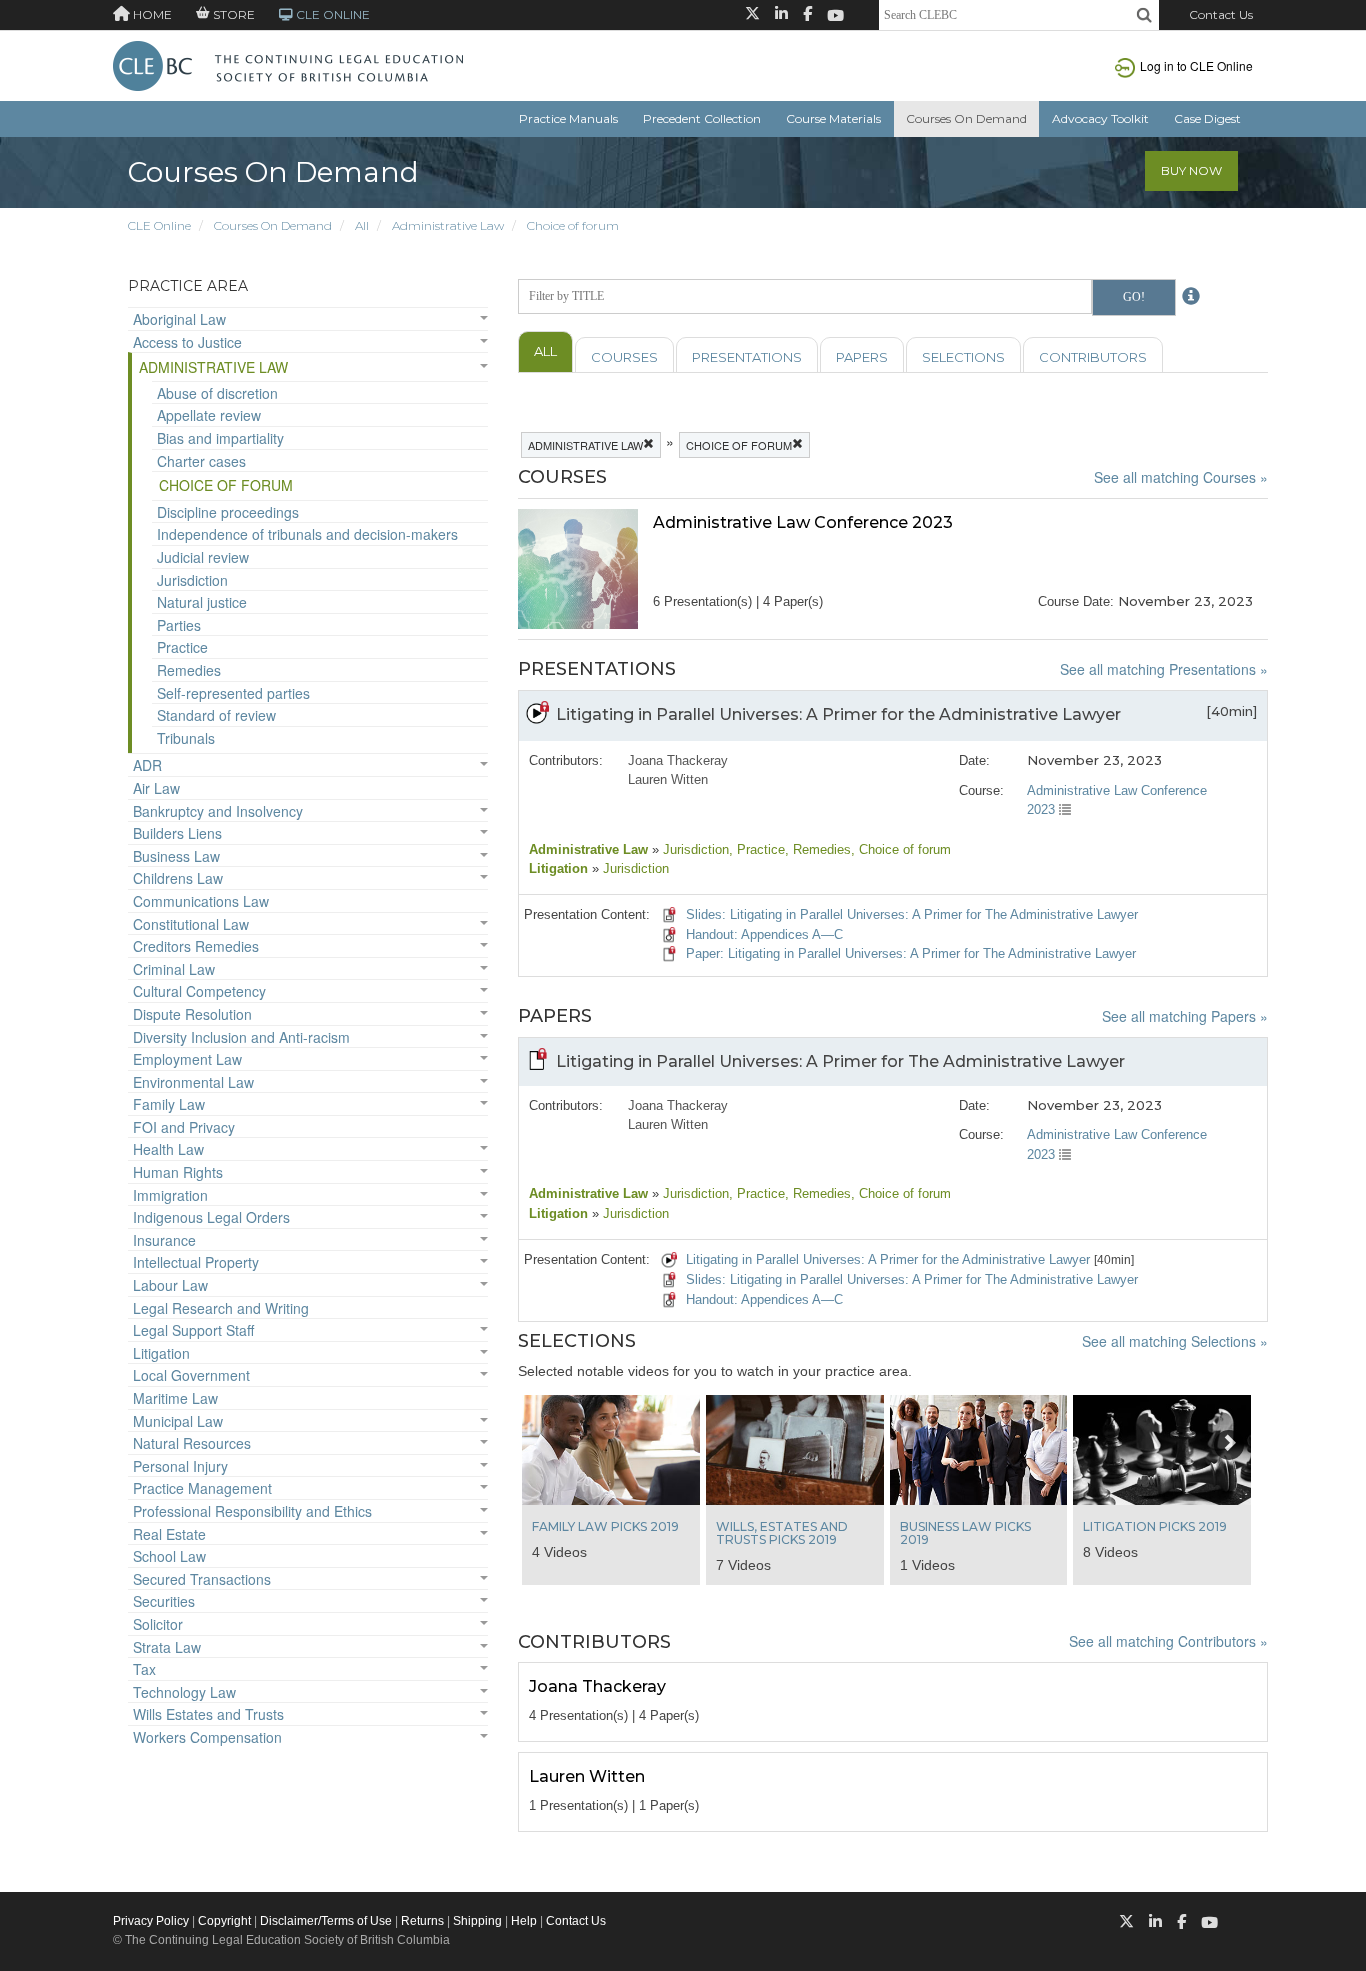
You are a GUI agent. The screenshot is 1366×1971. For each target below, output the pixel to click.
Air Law (156, 788)
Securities (164, 1601)
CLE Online (159, 225)
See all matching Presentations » (1164, 669)
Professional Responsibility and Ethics (252, 1511)
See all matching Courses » (1181, 477)
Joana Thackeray (678, 760)
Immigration (170, 1195)
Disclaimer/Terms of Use (326, 1921)
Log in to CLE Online (1196, 65)
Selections (963, 357)
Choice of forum (573, 225)
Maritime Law (175, 1398)
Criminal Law (174, 969)
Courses (624, 357)
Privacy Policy (151, 1921)
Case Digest (1207, 118)
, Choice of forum (901, 849)
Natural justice (202, 602)
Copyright (224, 1921)
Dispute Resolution (192, 1014)
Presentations (747, 357)
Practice (182, 647)
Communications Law (201, 901)
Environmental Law (193, 1082)
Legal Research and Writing (221, 1308)
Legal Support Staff (193, 1330)
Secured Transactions (202, 1579)
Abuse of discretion (217, 393)
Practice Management (202, 1488)
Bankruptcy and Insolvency (218, 811)
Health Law (168, 1149)
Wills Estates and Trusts (208, 1714)
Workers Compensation (207, 1737)
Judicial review (203, 557)
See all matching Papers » (1185, 1016)
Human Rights (178, 1172)
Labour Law (170, 1285)
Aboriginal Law (179, 319)
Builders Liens (177, 833)
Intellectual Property (196, 1262)
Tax (144, 1669)
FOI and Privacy (184, 1127)
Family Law (169, 1104)
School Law (169, 1556)
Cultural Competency (199, 991)
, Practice (757, 849)
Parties (179, 625)
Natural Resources (192, 1443)
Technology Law (184, 1692)
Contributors (1093, 357)
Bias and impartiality (220, 438)
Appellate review (209, 415)
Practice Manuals (568, 118)
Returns (422, 1921)
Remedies (189, 670)
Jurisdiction (192, 580)
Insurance (164, 1240)
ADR (147, 765)
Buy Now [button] (1191, 170)
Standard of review (216, 715)
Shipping (477, 1921)
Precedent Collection (702, 118)
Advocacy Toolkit (1100, 118)
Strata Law (167, 1647)
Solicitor (158, 1624)
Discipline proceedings (228, 512)
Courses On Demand (966, 118)
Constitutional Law (191, 924)
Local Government (191, 1375)
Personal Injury (180, 1466)
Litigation (161, 1353)
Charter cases (201, 461)
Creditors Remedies (196, 946)
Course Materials (833, 118)
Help (524, 1921)
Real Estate (169, 1534)
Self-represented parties (233, 693)
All (362, 225)
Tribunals (186, 738)
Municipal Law (178, 1421)
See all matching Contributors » (1168, 1641)
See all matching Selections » (1175, 1341)
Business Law (176, 856)
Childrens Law (178, 878)
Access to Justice (187, 342)
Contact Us (1221, 14)
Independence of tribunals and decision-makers (307, 534)
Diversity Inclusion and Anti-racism (241, 1037)
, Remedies (818, 849)
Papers (862, 357)
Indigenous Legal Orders (211, 1217)
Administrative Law (448, 225)
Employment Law (187, 1059)
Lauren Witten (668, 779)
